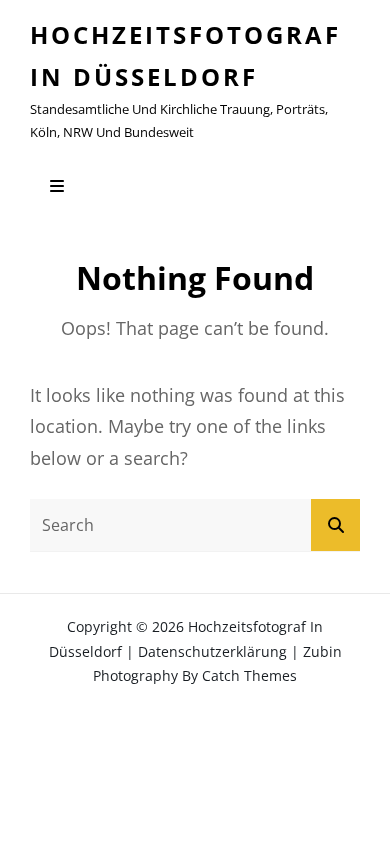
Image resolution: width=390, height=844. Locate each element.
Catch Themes (249, 675)
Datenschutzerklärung (212, 651)
